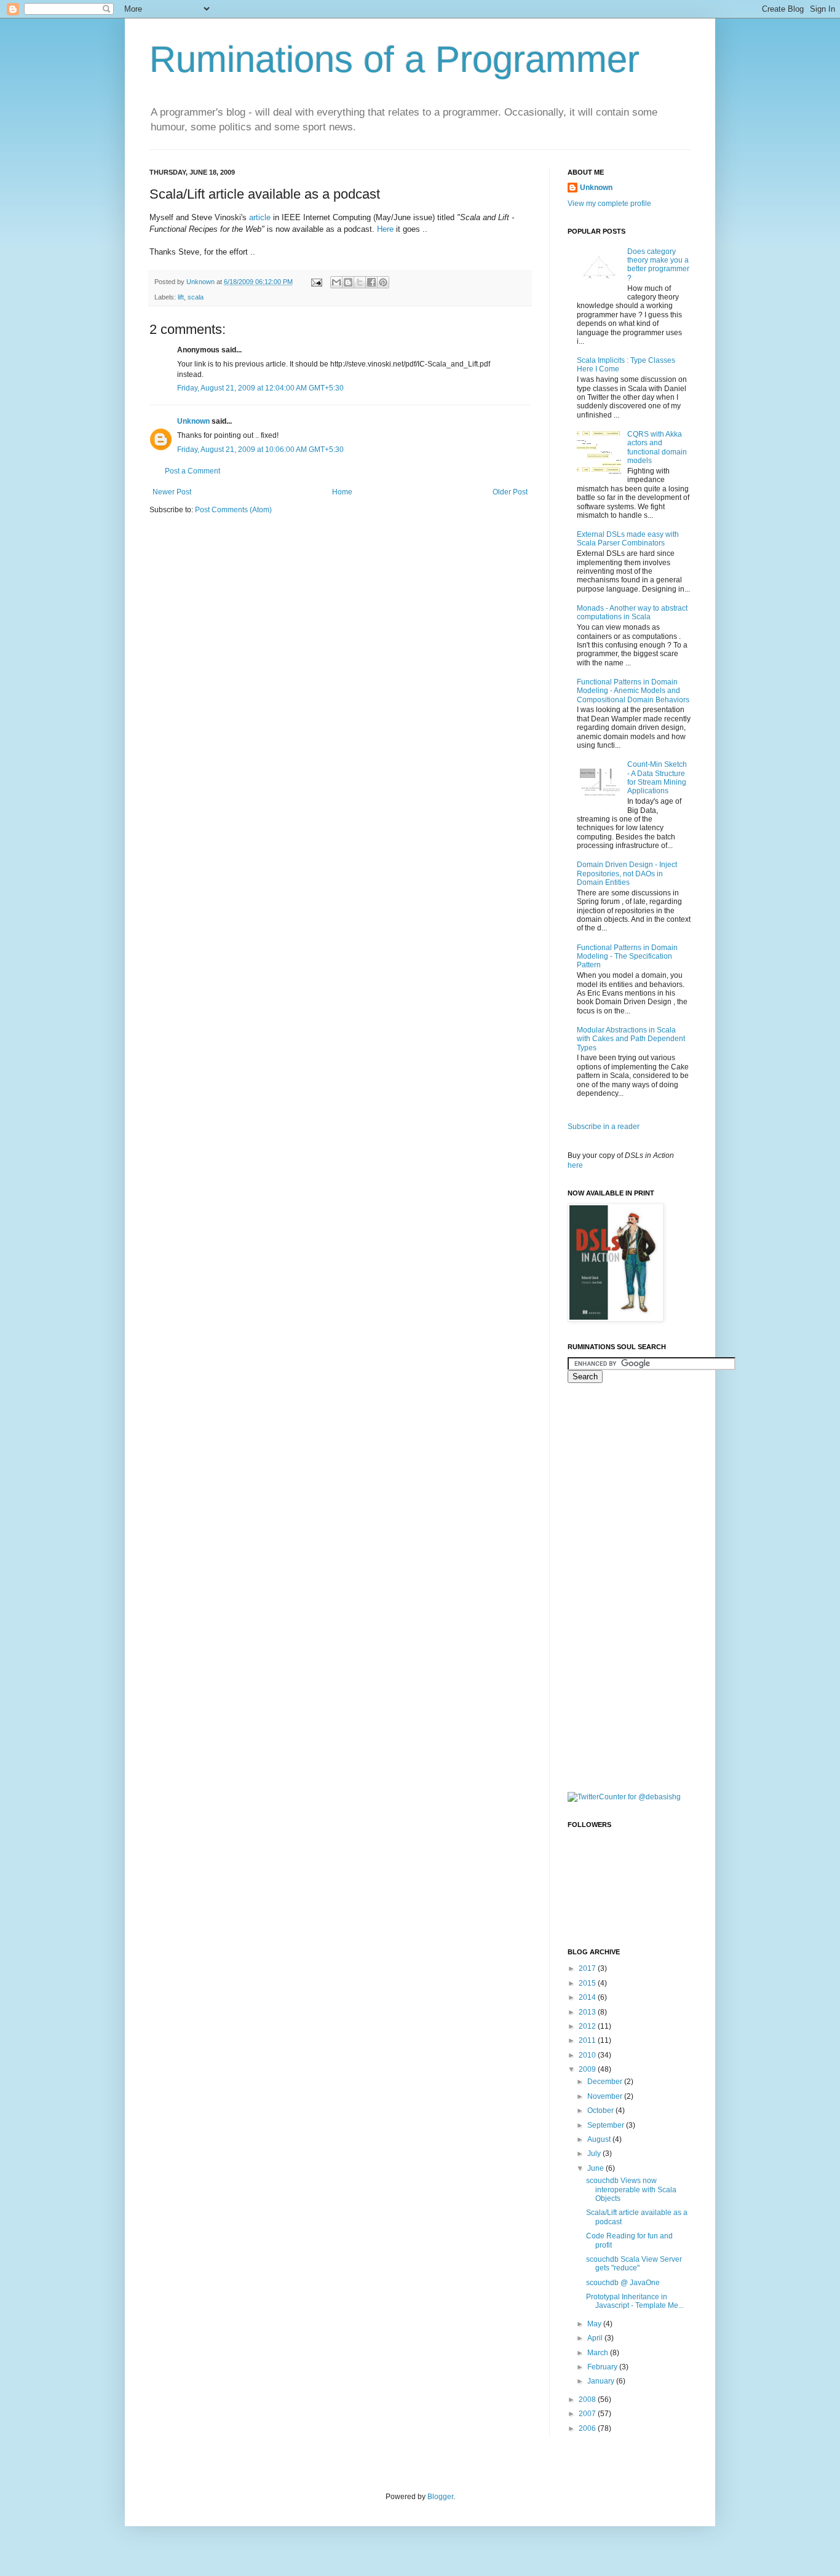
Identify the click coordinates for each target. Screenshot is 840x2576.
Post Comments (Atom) (233, 510)
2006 (588, 2428)
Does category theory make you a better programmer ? (658, 265)
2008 (588, 2400)
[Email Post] (316, 282)
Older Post (510, 492)
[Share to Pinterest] (383, 282)
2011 (588, 2040)
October (601, 2110)
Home (342, 492)
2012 (588, 2026)
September (607, 2125)
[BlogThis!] (348, 282)
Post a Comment (192, 471)
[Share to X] (360, 282)
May (595, 2324)
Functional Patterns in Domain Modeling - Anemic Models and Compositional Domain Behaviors (633, 691)
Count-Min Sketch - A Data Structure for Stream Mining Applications (657, 778)
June (596, 2168)
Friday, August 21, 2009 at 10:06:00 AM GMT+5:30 (260, 450)
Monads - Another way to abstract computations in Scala (632, 612)
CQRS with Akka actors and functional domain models (657, 447)
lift (181, 297)
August (600, 2139)
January (602, 2381)
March (599, 2353)
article (260, 217)
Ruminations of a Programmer (394, 59)
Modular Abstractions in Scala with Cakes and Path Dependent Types (631, 1039)
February (603, 2367)
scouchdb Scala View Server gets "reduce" (634, 2264)
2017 (588, 1968)
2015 (588, 1983)
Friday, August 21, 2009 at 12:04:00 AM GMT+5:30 (260, 388)
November (606, 2096)
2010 (588, 2055)
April (596, 2338)
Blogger (440, 2497)
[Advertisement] (617, 1586)
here (575, 1165)
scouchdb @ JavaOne (623, 2283)
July (595, 2154)
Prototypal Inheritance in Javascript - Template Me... (635, 2301)
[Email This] (336, 282)
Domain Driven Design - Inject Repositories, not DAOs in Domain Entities (627, 874)
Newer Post (172, 492)
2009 (588, 2069)
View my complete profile (609, 204)
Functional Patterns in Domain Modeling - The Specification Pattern (627, 957)
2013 (588, 2012)
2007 (588, 2414)
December (606, 2082)
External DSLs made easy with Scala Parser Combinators (628, 539)
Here (385, 229)
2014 (588, 1997)
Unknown (193, 421)
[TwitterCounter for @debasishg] (624, 1797)
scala (196, 297)
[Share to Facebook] (371, 282)
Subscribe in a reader (604, 1127)
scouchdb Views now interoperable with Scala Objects (631, 2190)
